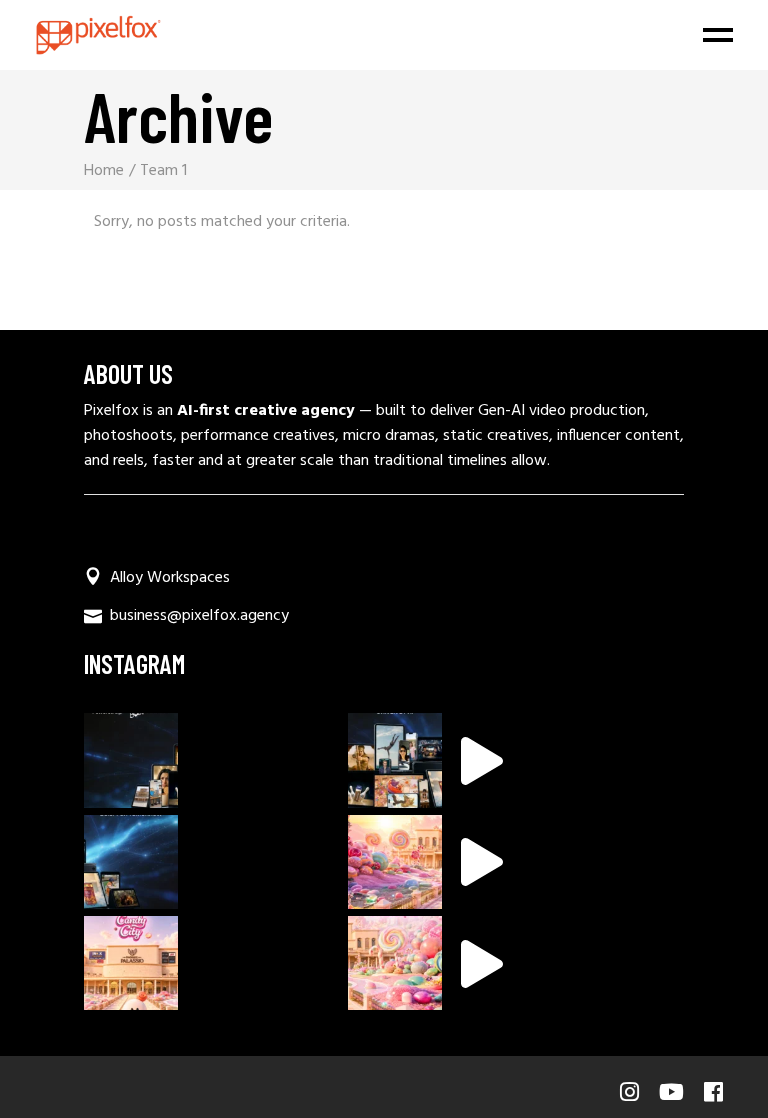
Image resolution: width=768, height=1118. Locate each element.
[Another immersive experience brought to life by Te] (395, 963)
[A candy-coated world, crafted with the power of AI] (395, 862)
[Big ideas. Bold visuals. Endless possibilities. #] (131, 760)
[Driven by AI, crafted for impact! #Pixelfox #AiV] (395, 760)
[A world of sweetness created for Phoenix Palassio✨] (131, 963)
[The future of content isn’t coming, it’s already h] (131, 862)
